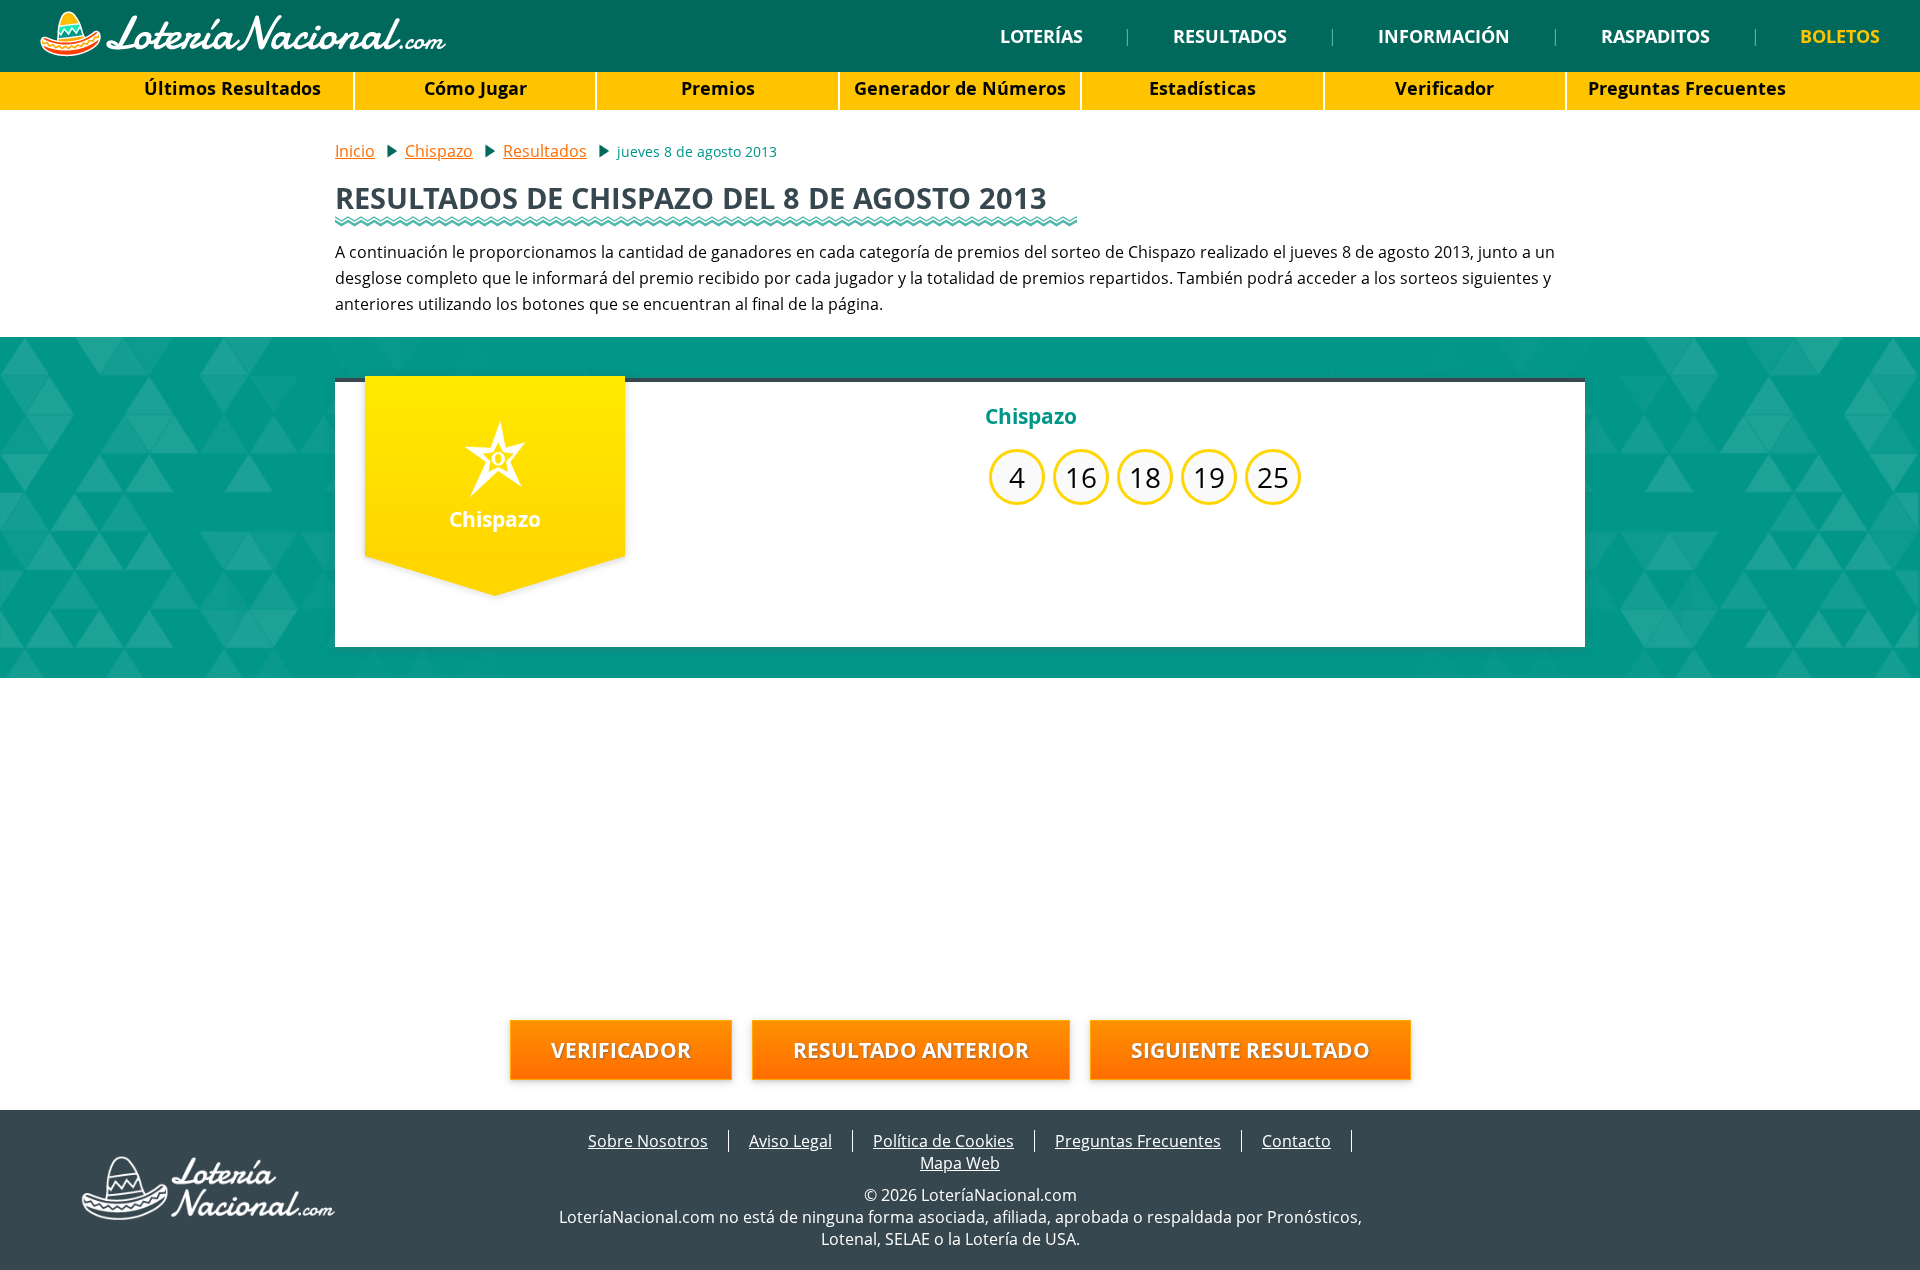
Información (1444, 36)
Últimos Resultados (232, 88)
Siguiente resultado (1250, 1050)
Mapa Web (960, 1163)
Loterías (1041, 36)
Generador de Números (960, 88)
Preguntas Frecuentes (1687, 88)
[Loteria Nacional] (242, 51)
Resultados (1230, 36)
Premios (718, 88)
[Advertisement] (960, 818)
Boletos (1840, 36)
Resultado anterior (911, 1050)
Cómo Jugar (475, 88)
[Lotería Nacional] (209, 1214)
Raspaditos (1655, 36)
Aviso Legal (790, 1141)
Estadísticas (1202, 88)
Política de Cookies (943, 1141)
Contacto (1296, 1141)
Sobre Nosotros (648, 1141)
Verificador (1444, 88)
